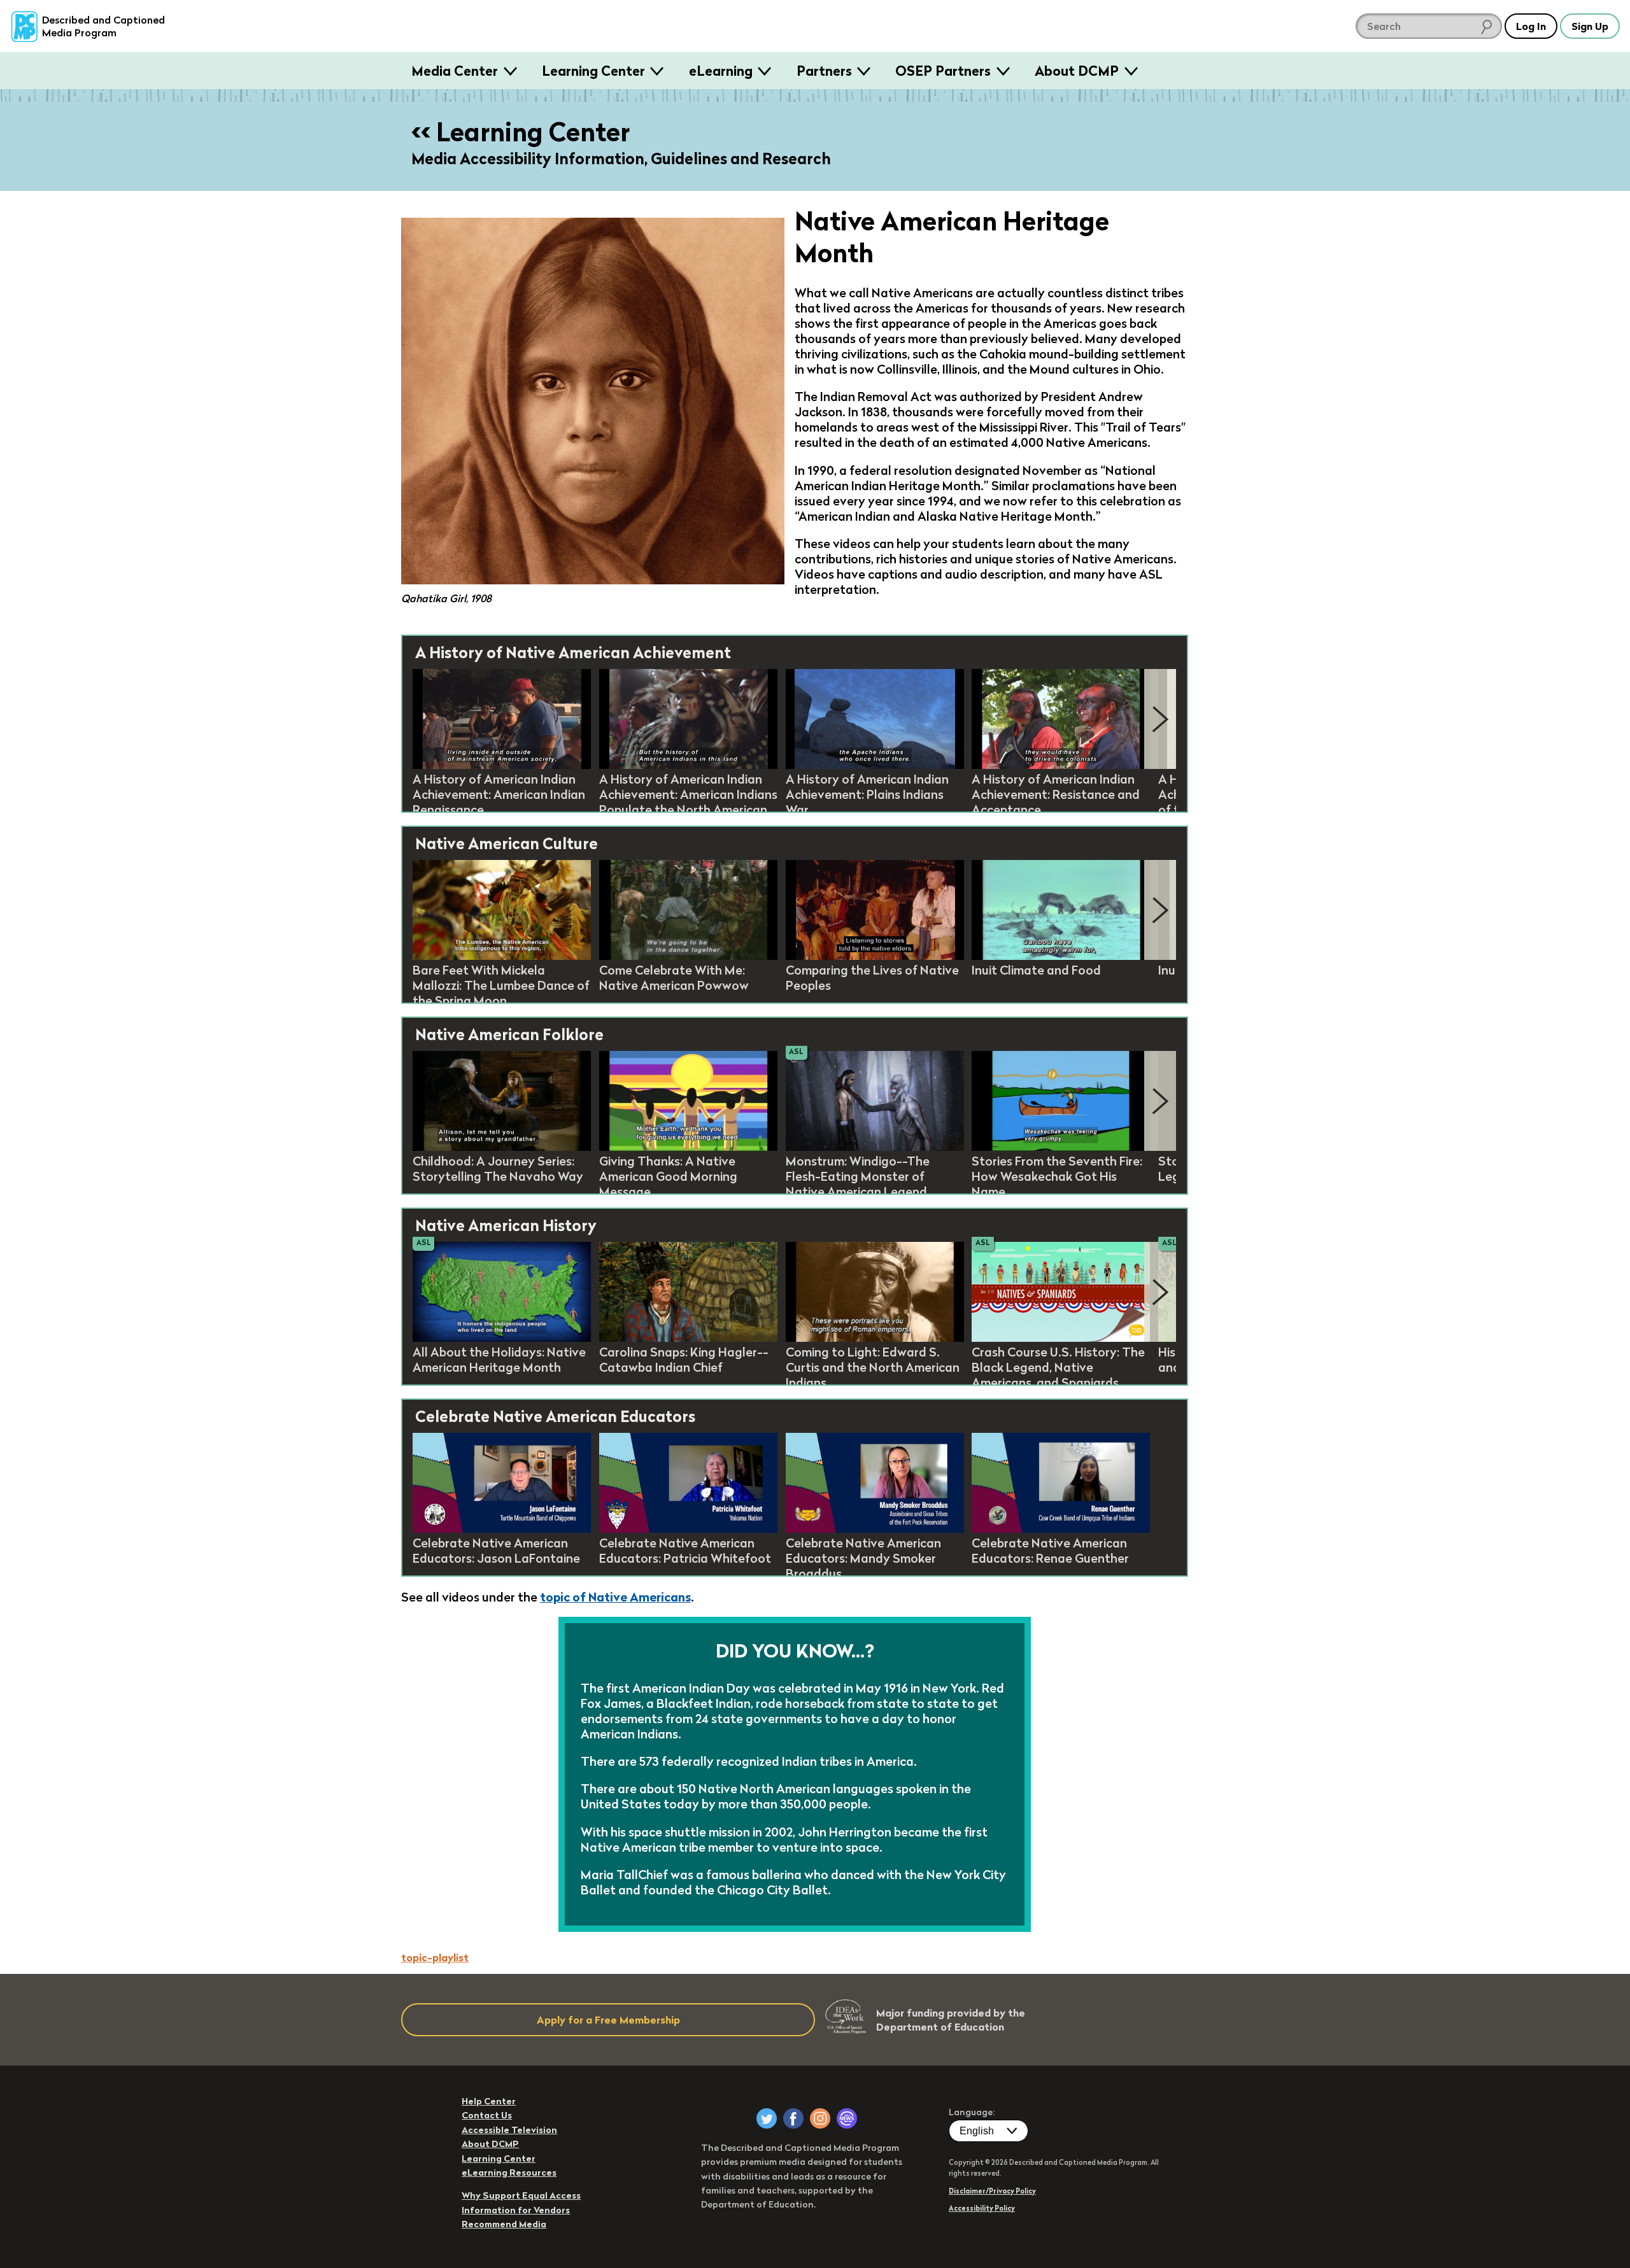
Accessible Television (509, 2130)
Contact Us (487, 2115)
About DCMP (1077, 71)
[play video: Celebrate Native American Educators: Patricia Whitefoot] (688, 1529)
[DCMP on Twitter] (767, 2118)
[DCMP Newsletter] (847, 2118)
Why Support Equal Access (521, 2195)
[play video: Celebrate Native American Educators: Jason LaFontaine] (502, 1529)
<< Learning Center (521, 132)
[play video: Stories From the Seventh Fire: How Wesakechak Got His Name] (1061, 1147)
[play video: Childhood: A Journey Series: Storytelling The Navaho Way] (502, 1147)
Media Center (455, 71)
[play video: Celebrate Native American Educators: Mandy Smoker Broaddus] (875, 1529)
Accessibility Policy (982, 2208)
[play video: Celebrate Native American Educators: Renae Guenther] (1061, 1529)
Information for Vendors (516, 2210)
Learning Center (593, 71)
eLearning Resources (509, 2173)
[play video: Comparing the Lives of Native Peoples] (875, 956)
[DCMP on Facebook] (793, 2118)
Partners (824, 71)
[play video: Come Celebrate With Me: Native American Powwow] (688, 956)
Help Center (489, 2101)
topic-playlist (435, 1957)
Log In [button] (1531, 26)
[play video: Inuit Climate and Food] (1061, 956)
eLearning (721, 71)
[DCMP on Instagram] (820, 2118)
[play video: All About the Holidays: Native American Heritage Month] (502, 1338)
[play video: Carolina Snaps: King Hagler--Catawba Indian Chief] (688, 1338)
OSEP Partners (943, 71)
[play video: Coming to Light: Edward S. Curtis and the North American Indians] (875, 1338)
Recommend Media (504, 2224)
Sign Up (1590, 26)
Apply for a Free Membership (608, 2020)
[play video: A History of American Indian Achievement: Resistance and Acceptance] (1061, 765)
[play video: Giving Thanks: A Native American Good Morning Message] (688, 1147)
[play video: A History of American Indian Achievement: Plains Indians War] (875, 765)
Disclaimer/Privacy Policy (992, 2191)
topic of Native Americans (615, 1597)
